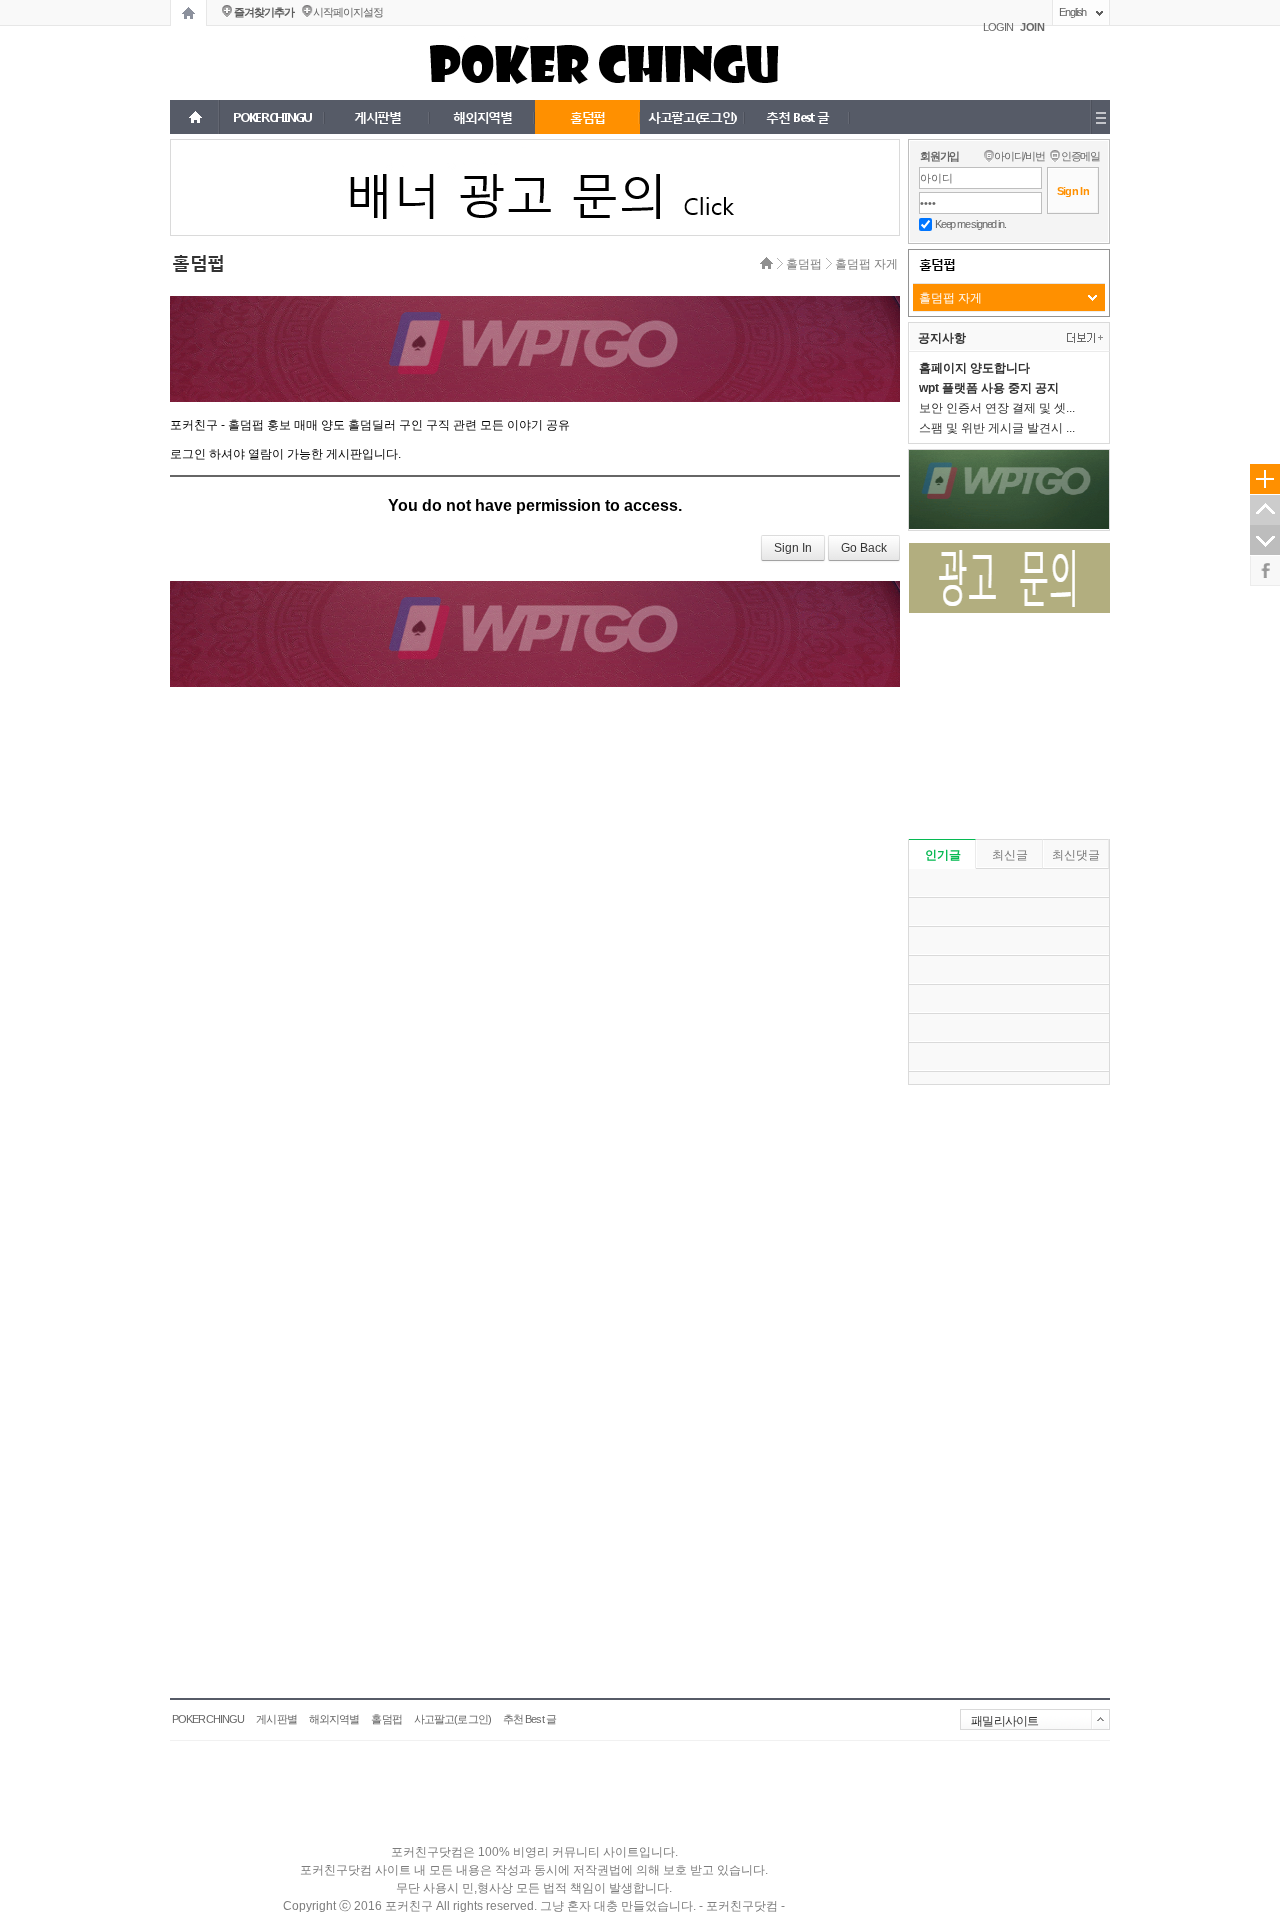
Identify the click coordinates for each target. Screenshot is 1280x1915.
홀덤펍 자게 (866, 264)
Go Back (864, 548)
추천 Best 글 (529, 1719)
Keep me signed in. (970, 224)
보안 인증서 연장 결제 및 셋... (997, 408)
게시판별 (276, 1719)
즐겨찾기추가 (263, 12)
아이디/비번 (1019, 156)
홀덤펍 (804, 264)
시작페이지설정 (347, 12)
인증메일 (1080, 156)
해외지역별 (334, 1719)
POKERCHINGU (208, 1719)
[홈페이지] (188, 13)
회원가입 (939, 156)
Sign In (793, 548)
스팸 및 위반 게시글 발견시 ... (997, 428)
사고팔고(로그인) (452, 1719)
